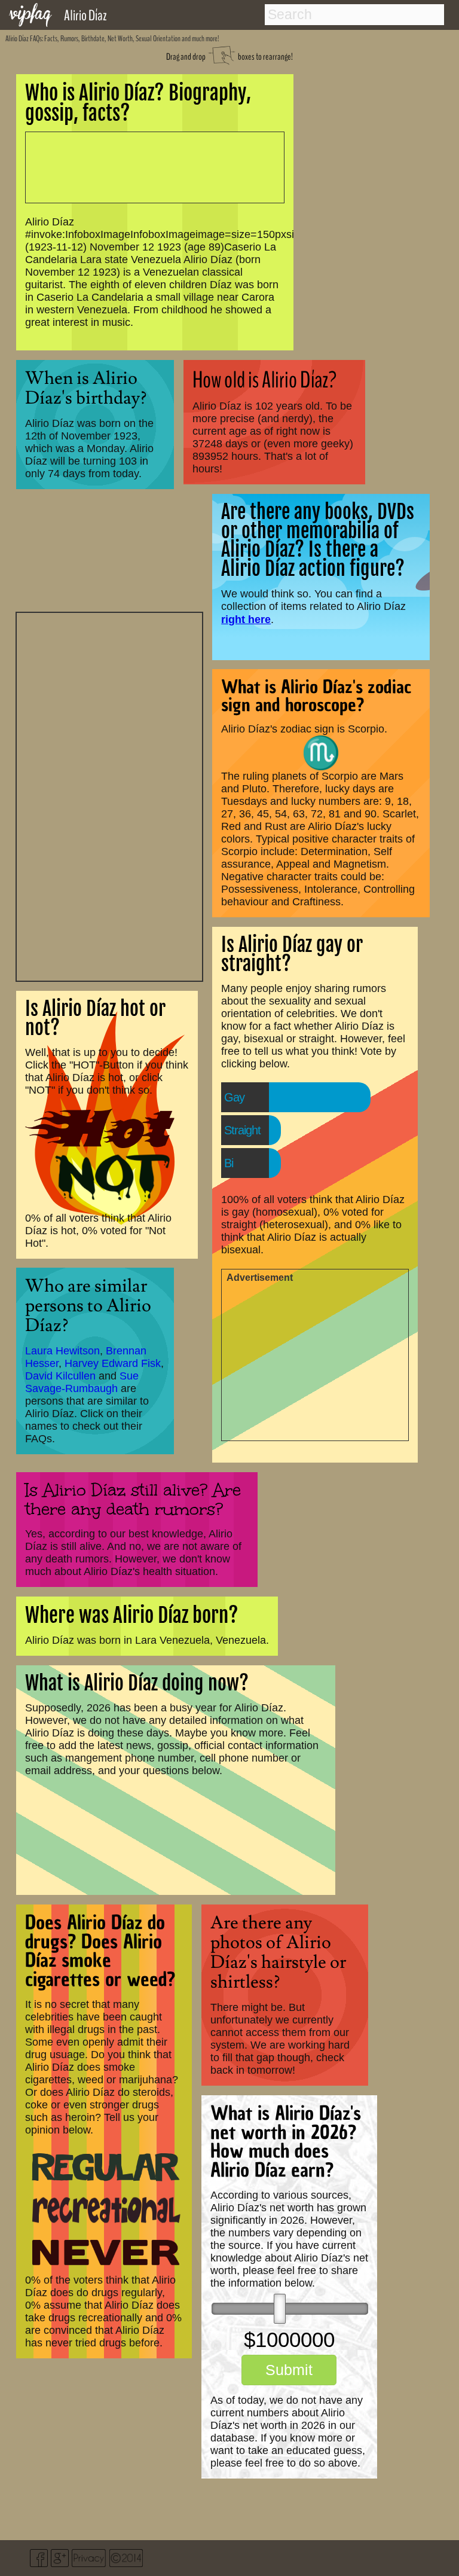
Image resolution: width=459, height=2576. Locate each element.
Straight (242, 1130)
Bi (229, 1163)
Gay (234, 1097)
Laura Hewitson (62, 1351)
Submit (289, 2370)
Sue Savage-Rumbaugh (82, 1382)
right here (246, 619)
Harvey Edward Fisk (113, 1363)
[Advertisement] (109, 795)
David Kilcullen (60, 1376)
